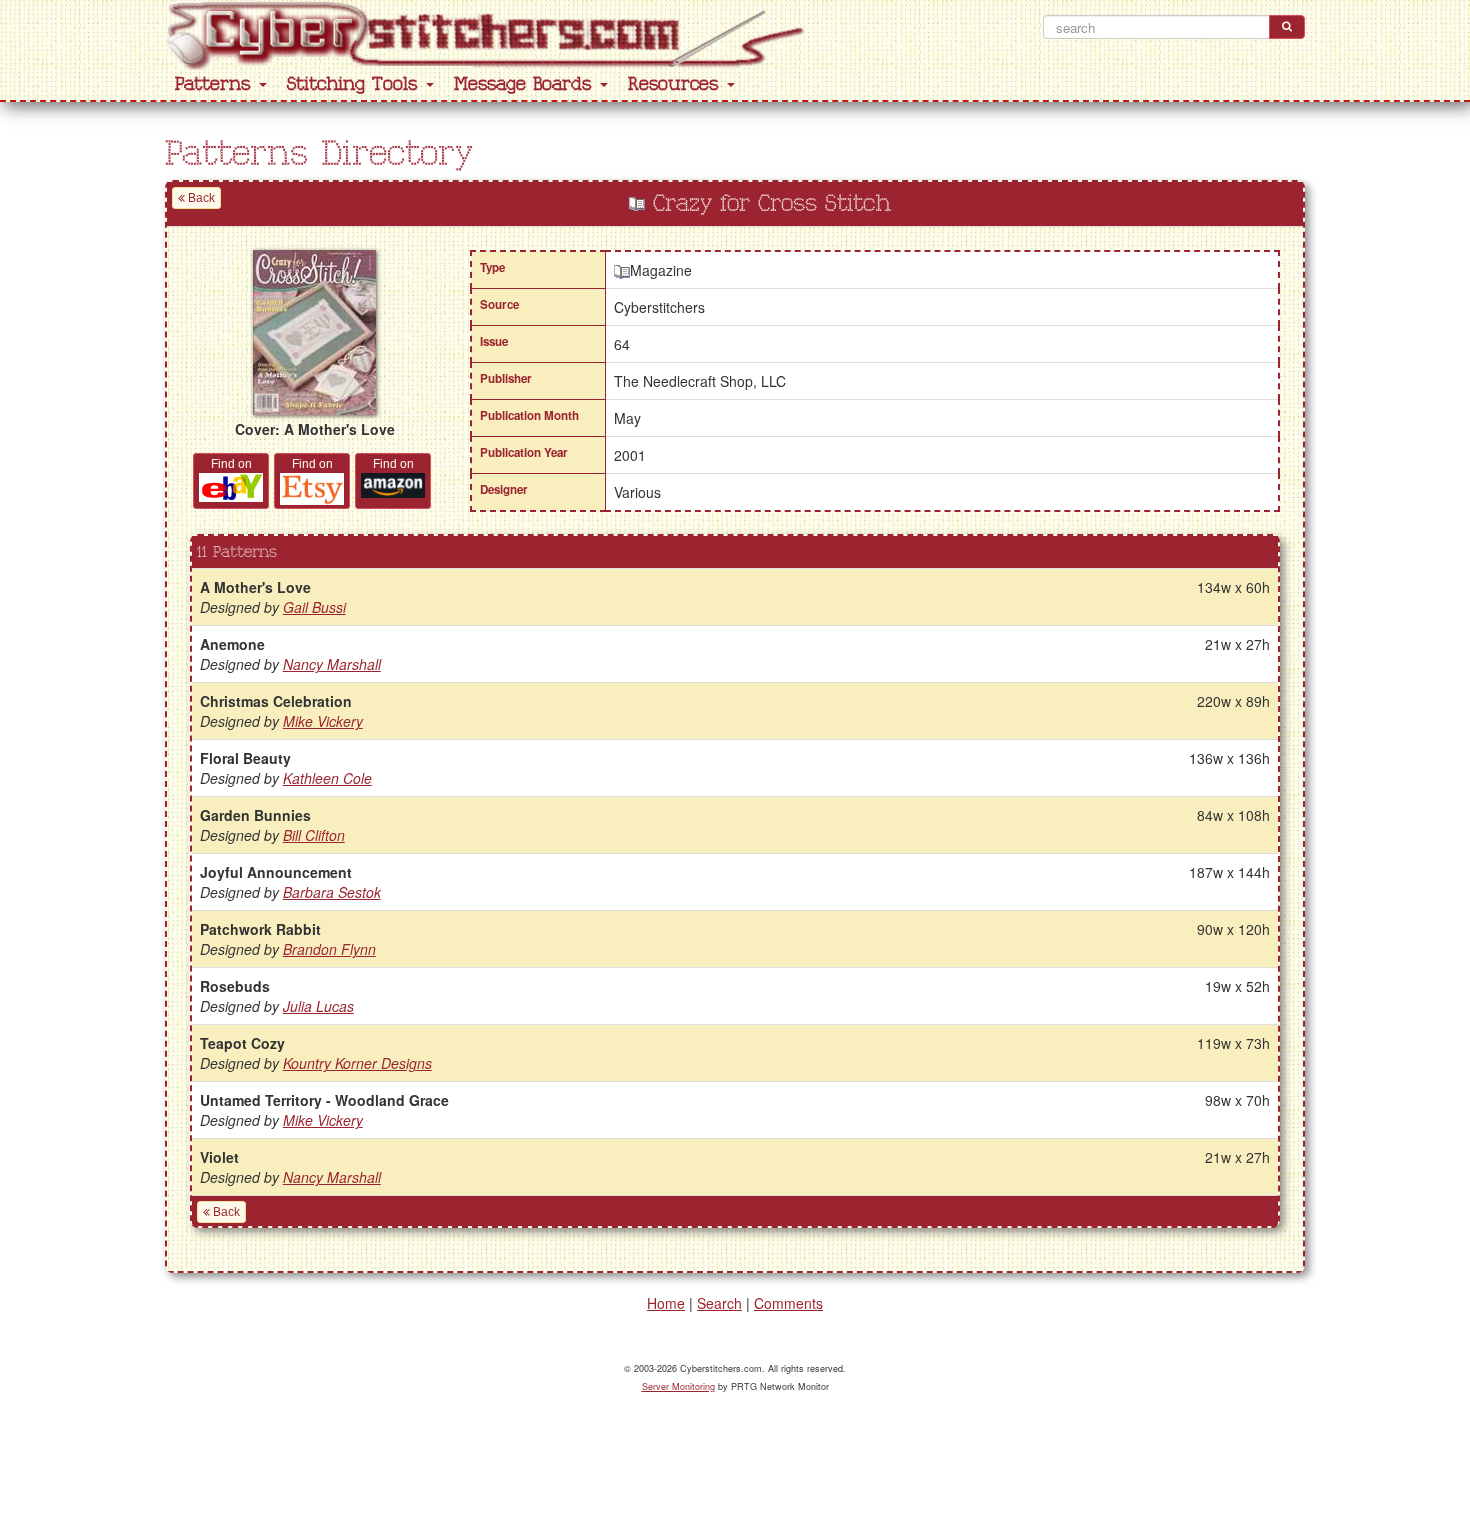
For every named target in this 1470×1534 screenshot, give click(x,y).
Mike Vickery (323, 721)
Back (200, 198)
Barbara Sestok (332, 892)
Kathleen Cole (327, 778)
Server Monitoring (678, 1386)
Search (719, 1303)
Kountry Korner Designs (357, 1063)
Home (666, 1303)
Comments (788, 1303)
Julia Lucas (318, 1006)
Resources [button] (676, 84)
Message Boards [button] (526, 84)
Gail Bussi (314, 607)
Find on (231, 464)
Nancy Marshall (332, 664)
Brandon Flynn (329, 949)
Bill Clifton (314, 835)
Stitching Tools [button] (355, 84)
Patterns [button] (216, 84)
